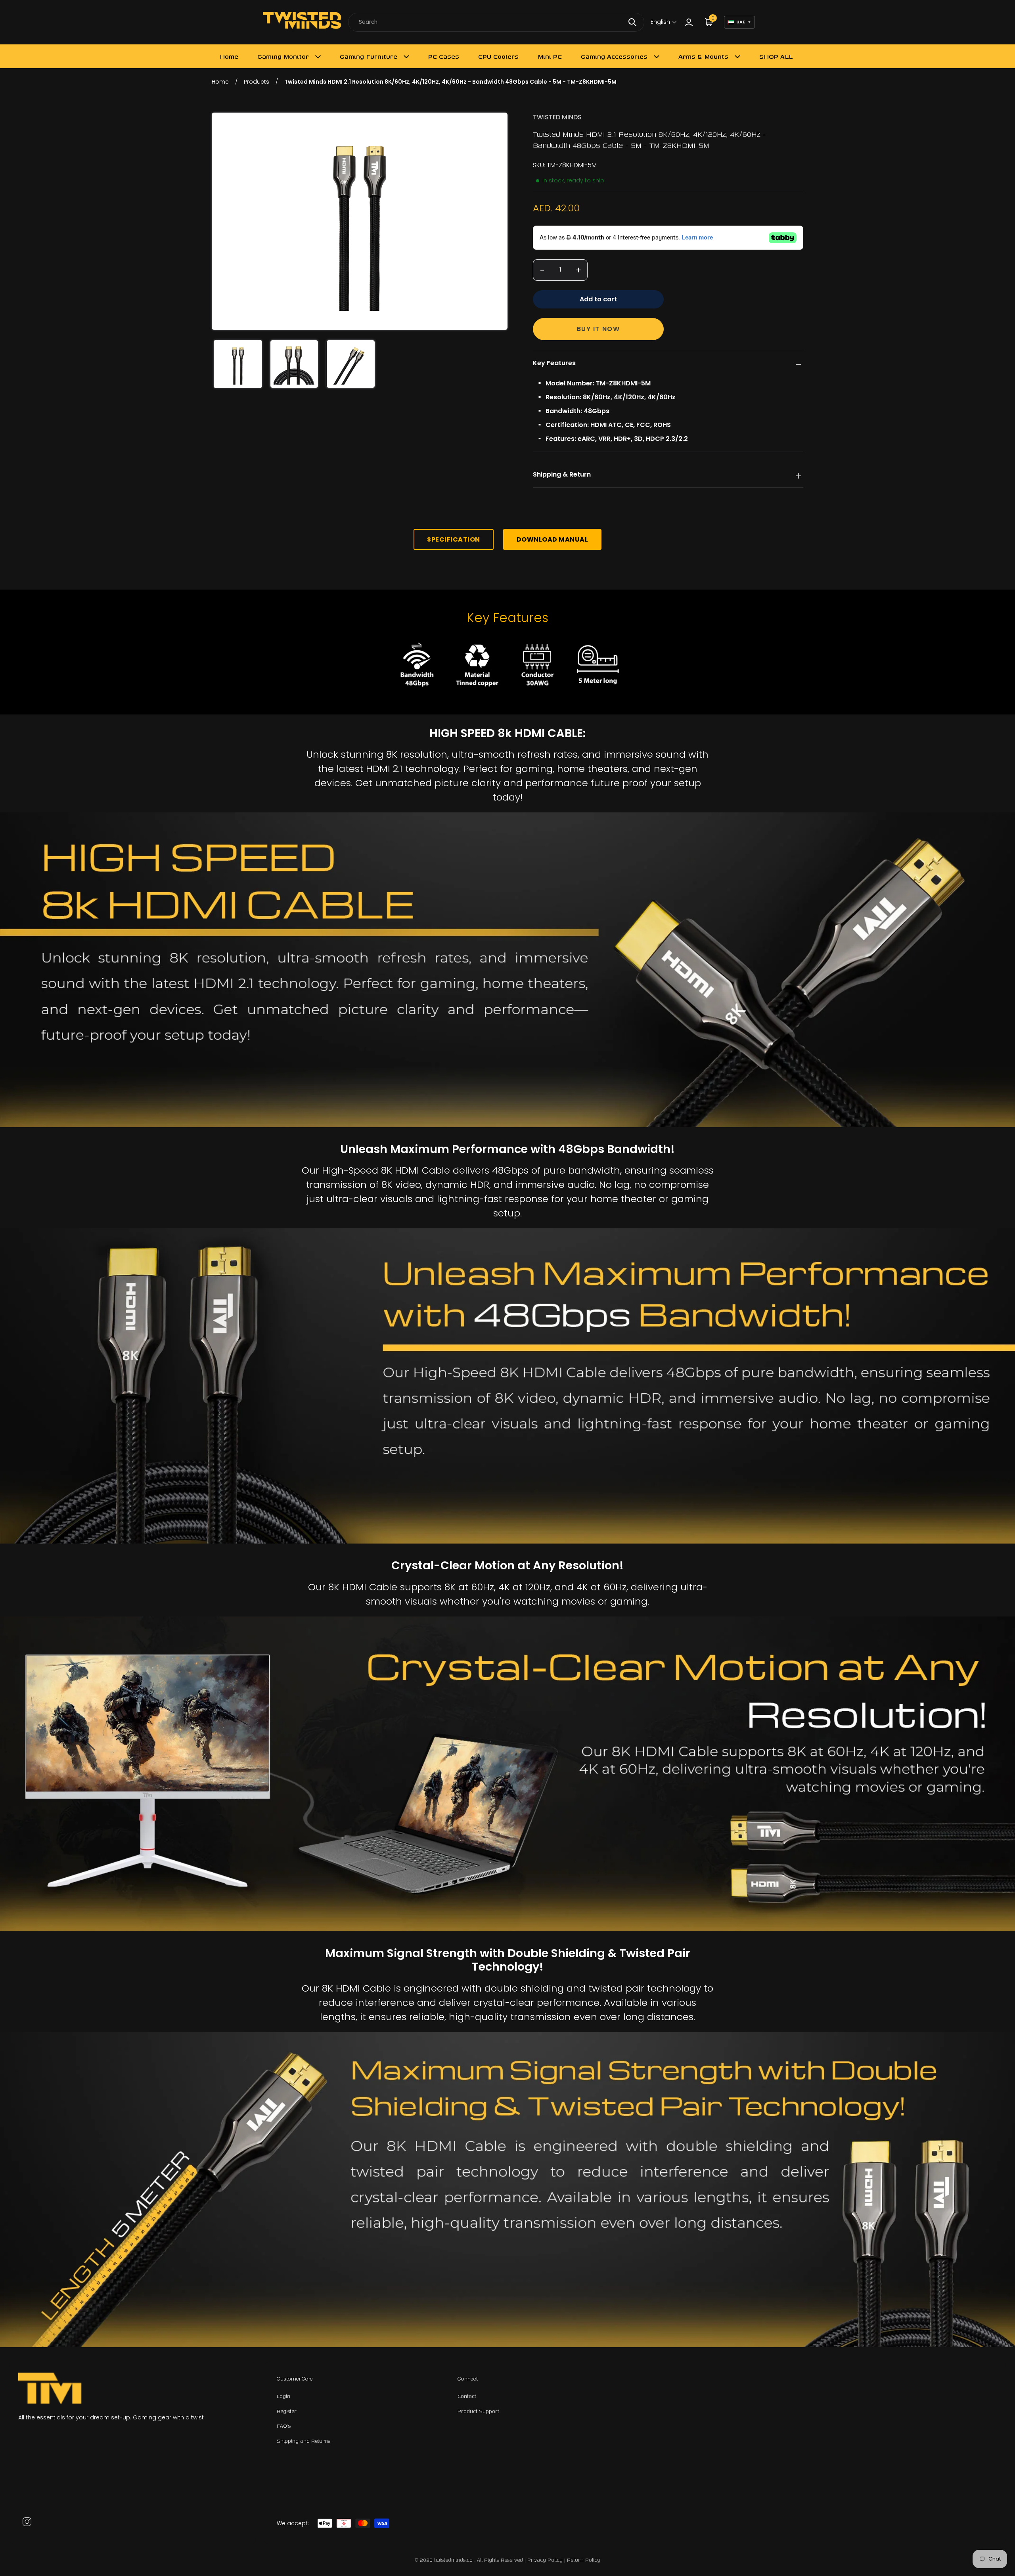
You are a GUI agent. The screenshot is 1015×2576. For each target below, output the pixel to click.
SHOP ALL (776, 56)
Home (229, 56)
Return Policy (584, 2560)
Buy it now (598, 329)
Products (257, 82)
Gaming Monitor (283, 56)
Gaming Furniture (369, 56)
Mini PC (550, 56)
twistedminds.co (454, 2560)
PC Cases (444, 56)
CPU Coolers (498, 56)
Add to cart (598, 299)
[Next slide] (496, 221)
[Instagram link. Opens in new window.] (27, 2522)
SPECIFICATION (454, 539)
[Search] (632, 22)
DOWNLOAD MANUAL (553, 539)
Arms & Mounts (703, 56)
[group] (238, 364)
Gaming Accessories (614, 56)
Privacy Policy (545, 2560)
